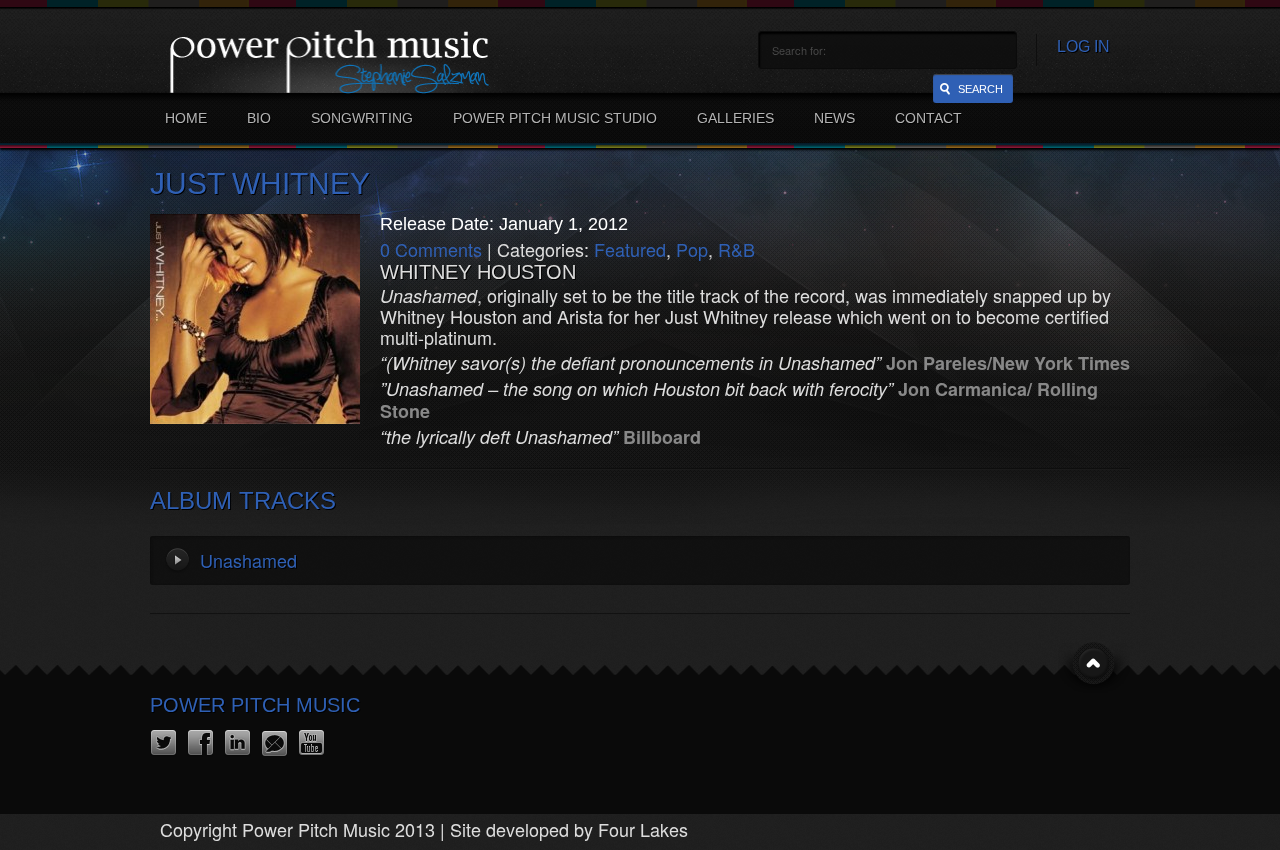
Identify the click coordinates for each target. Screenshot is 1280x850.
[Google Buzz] (274, 743)
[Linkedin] (237, 743)
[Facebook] (200, 743)
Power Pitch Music (255, 705)
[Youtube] (311, 743)
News (834, 118)
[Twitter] (163, 743)
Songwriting (362, 118)
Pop (692, 249)
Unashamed (248, 560)
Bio (259, 118)
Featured (630, 249)
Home (186, 118)
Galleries (735, 118)
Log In (1083, 46)
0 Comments (431, 249)
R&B (736, 249)
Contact (928, 118)
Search (980, 89)
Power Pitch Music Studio (555, 118)
